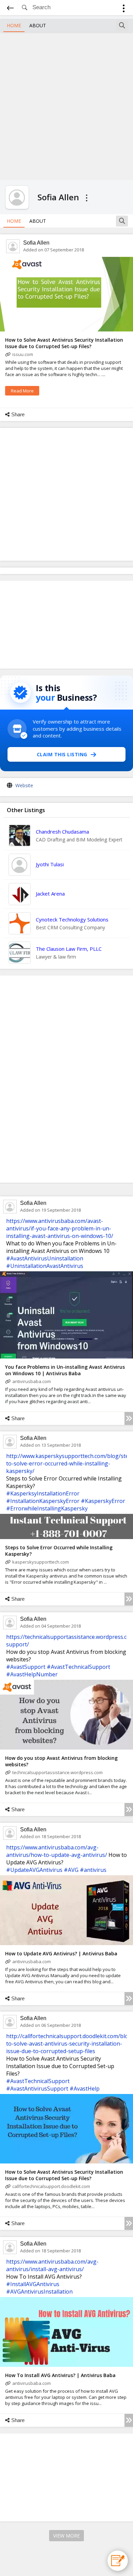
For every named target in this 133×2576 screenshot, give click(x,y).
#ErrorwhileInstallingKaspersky (47, 1508)
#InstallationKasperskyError (43, 1501)
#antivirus (93, 1870)
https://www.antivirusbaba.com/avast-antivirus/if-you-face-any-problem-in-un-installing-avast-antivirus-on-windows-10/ (60, 1228)
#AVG (71, 1870)
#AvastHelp (85, 2089)
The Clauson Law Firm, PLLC (69, 949)
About (38, 25)
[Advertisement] (66, 105)
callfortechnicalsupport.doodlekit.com (51, 2186)
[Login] (124, 9)
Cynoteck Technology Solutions (72, 919)
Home (14, 25)
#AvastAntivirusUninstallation (45, 1258)
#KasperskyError (103, 1501)
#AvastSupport (26, 1667)
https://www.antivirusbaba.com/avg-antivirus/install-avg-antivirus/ (52, 2265)
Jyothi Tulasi (50, 864)
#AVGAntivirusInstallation (39, 2292)
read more (22, 391)
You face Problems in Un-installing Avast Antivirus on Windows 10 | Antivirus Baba (65, 1370)
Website (24, 785)
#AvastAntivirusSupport (37, 2089)
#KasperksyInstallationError (43, 1493)
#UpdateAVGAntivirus (34, 1870)
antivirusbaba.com (32, 1381)
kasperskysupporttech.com (41, 1562)
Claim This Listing (62, 754)
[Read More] (129, 1418)
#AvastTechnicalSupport (78, 1667)
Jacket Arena (50, 894)
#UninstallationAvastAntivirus (45, 1266)
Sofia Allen (36, 243)
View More (66, 2536)
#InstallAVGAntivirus (33, 2284)
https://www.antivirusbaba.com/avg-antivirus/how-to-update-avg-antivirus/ (57, 1851)
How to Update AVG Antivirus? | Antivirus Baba (61, 1953)
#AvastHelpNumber (32, 1674)
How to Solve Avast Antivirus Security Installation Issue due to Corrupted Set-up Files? (64, 343)
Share (18, 414)
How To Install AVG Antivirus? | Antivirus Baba (60, 2375)
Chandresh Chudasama (62, 832)
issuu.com (23, 354)
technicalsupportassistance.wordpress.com (57, 1772)
